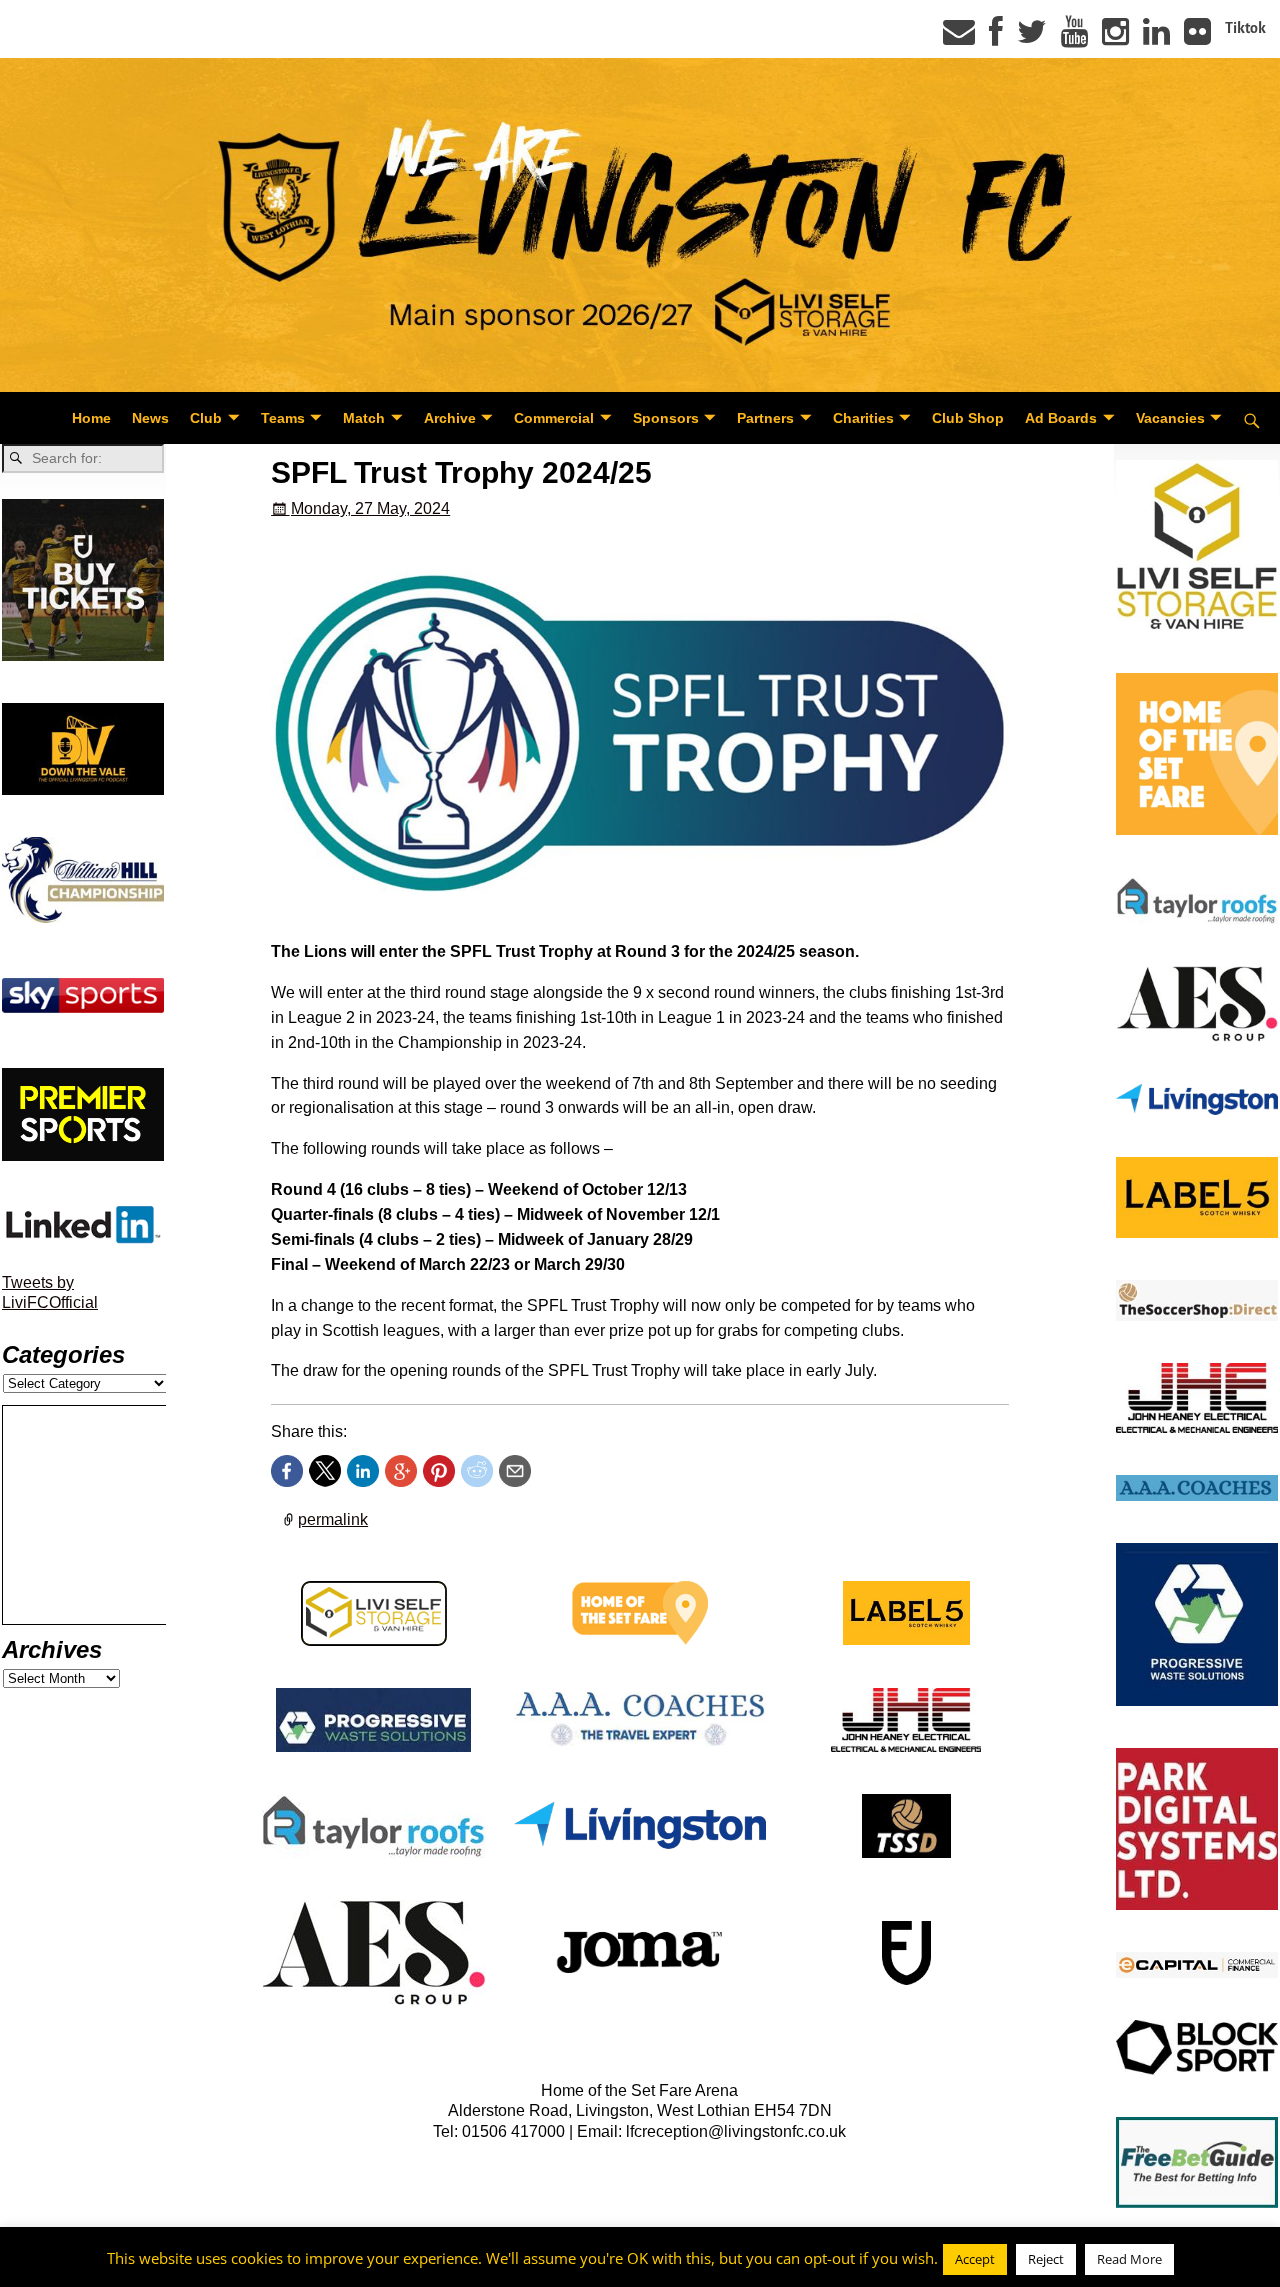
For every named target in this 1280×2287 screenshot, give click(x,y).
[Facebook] (996, 38)
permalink (333, 1519)
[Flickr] (1197, 38)
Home (91, 418)
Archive (450, 418)
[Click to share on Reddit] (477, 1471)
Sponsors (666, 418)
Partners (765, 418)
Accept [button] (975, 2259)
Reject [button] (1046, 2259)
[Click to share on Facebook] (287, 1471)
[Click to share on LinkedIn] (363, 1471)
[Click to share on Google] (401, 1471)
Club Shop (968, 418)
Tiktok (1245, 28)
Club (206, 418)
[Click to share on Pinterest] (439, 1471)
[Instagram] (1115, 38)
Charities (863, 418)
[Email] (959, 38)
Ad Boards (1061, 418)
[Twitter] (1032, 38)
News (150, 418)
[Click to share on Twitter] (325, 1471)
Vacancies (1170, 418)
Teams (283, 418)
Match (364, 418)
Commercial (554, 418)
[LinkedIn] (1156, 38)
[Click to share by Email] (515, 1471)
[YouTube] (1074, 38)
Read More (1129, 2259)
